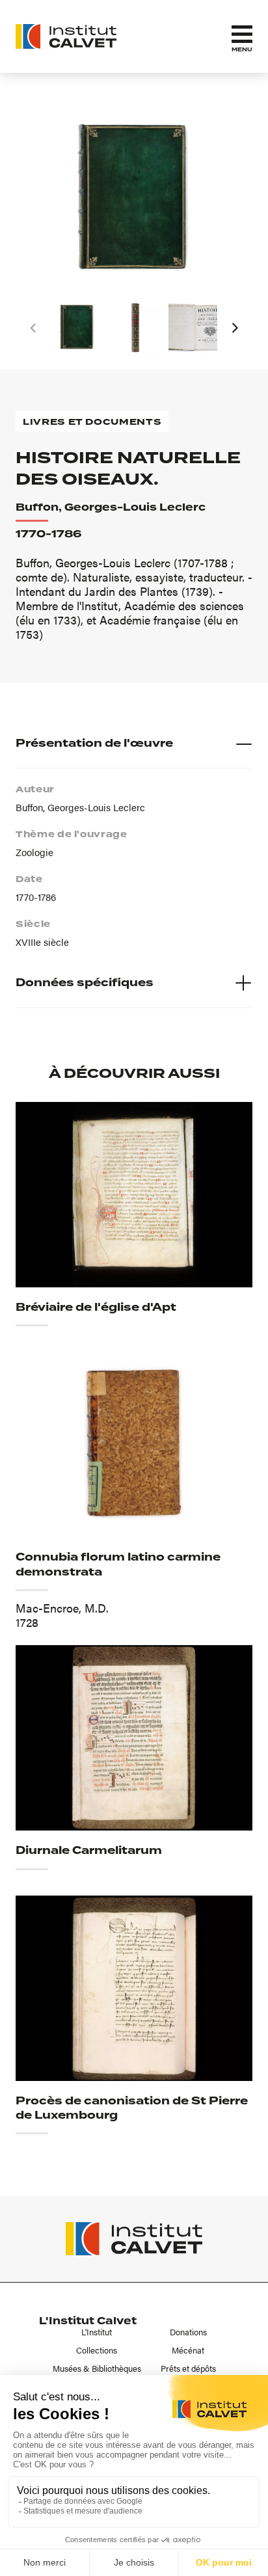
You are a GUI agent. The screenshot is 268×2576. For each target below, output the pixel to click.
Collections (97, 2350)
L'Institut (97, 2332)
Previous (33, 328)
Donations (188, 2332)
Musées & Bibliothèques (97, 2368)
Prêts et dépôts (188, 2368)
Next (235, 328)
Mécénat (188, 2350)
